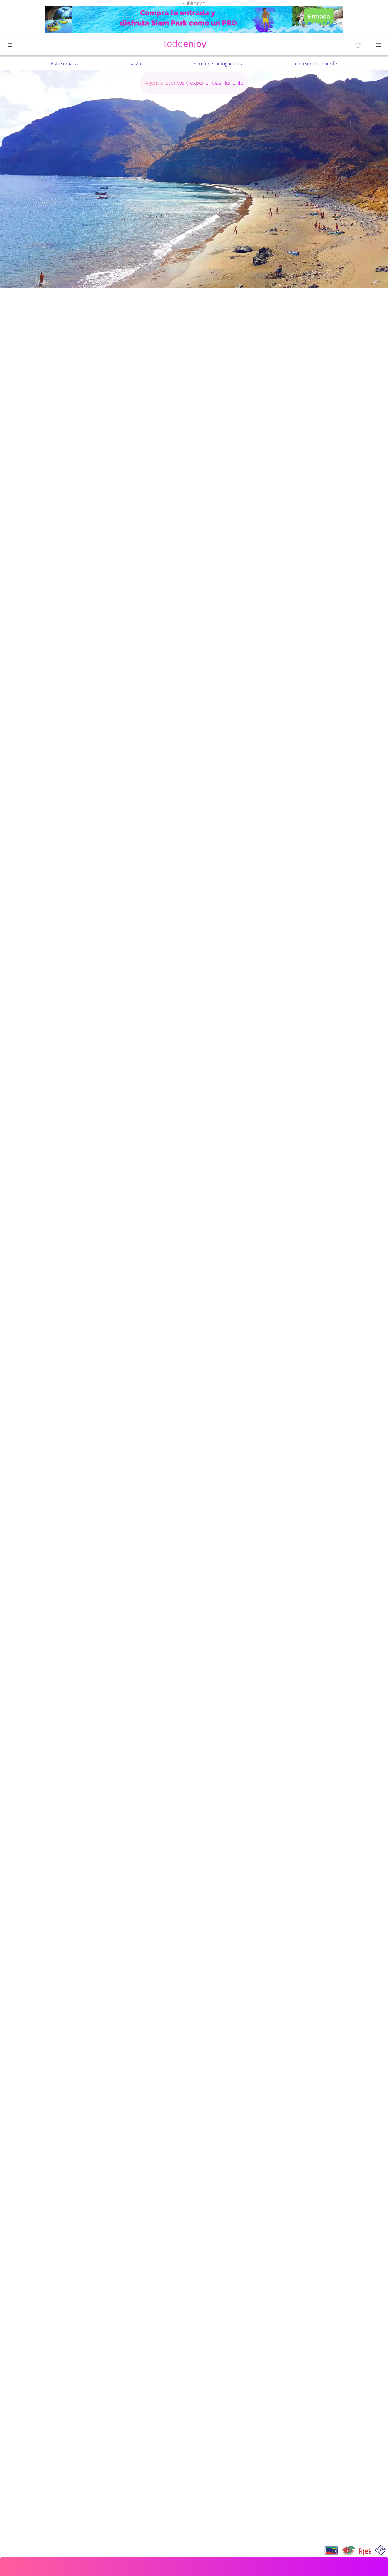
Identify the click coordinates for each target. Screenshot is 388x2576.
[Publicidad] (194, 20)
